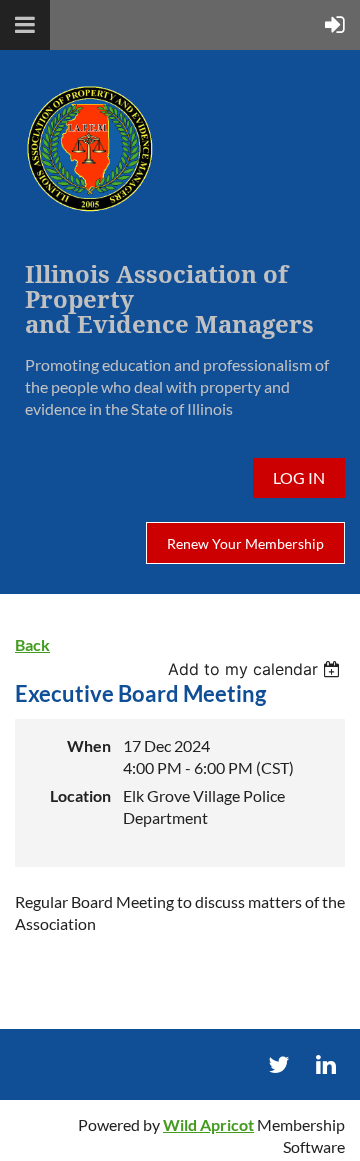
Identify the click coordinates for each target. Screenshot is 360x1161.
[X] (278, 1064)
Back (32, 644)
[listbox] (256, 669)
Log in (299, 477)
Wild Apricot (208, 1124)
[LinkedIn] (325, 1064)
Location (80, 795)
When (89, 745)
